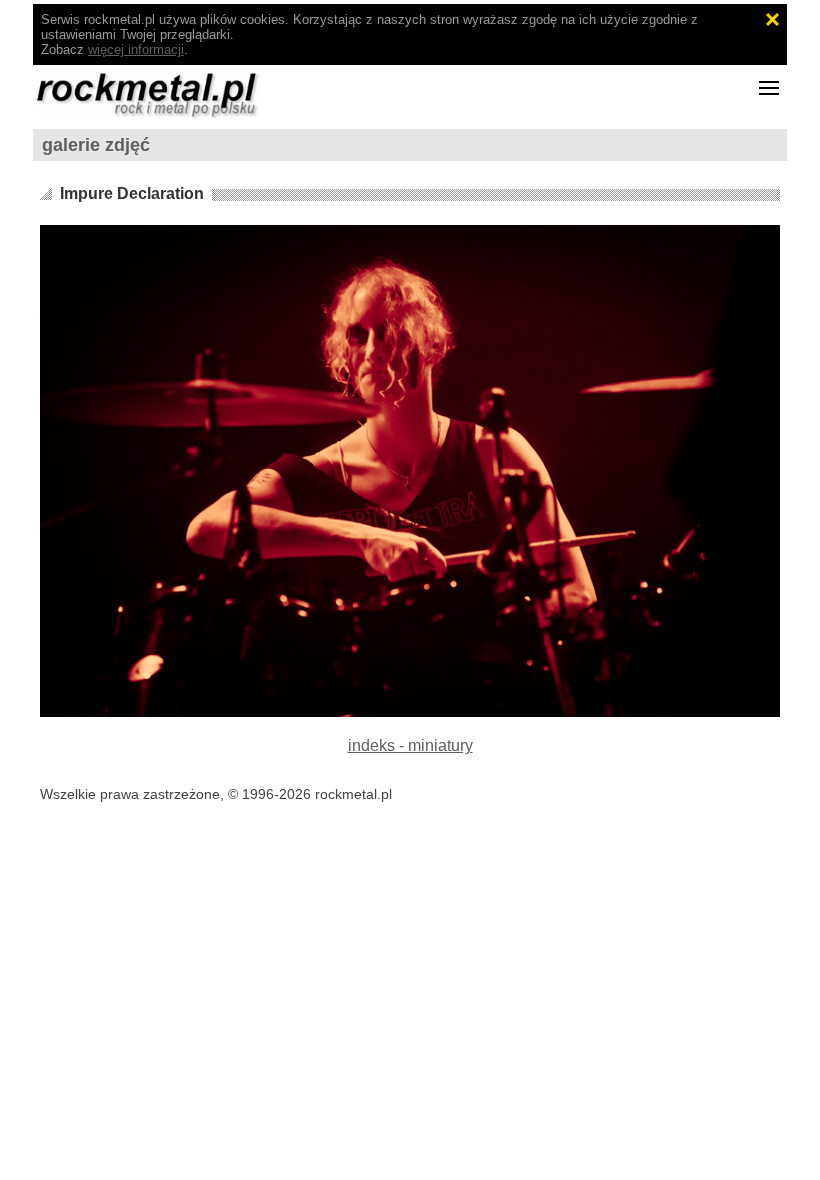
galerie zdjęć (96, 145)
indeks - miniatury (410, 745)
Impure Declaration (132, 193)
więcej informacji (136, 49)
